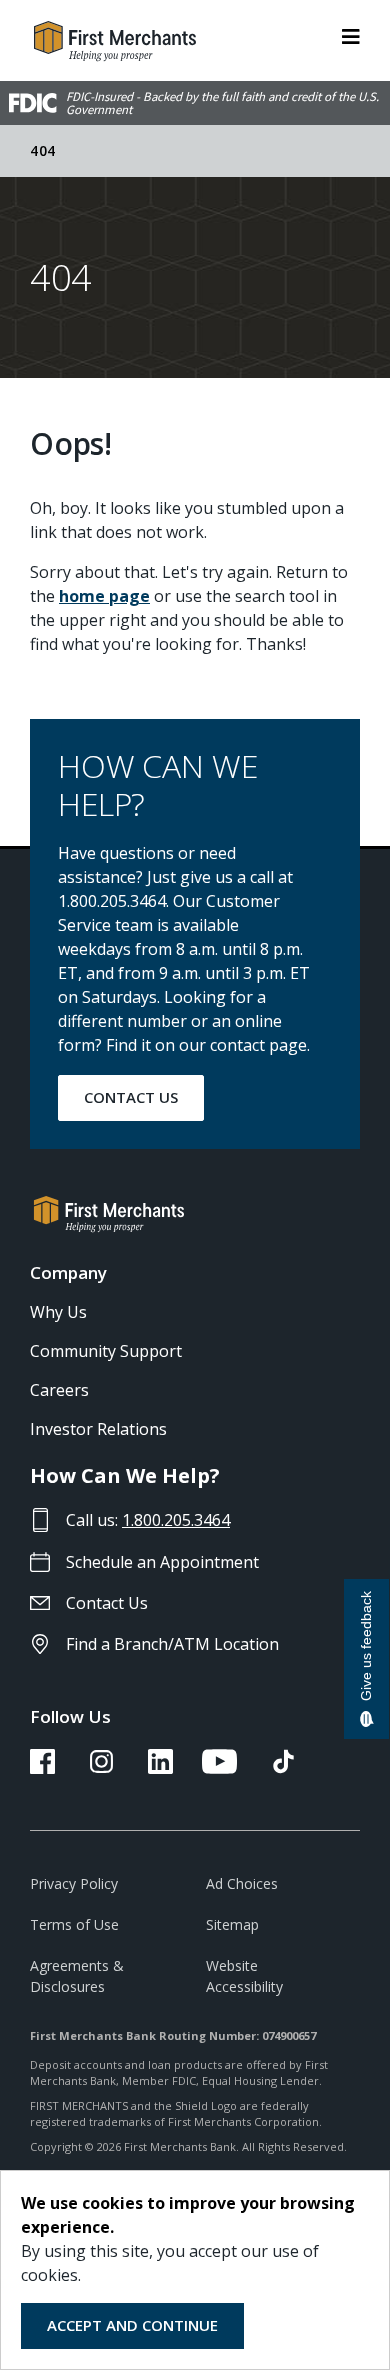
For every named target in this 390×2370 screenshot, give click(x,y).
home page (104, 596)
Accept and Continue (132, 2325)
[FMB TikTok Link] (283, 1768)
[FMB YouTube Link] (219, 1768)
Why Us (58, 1312)
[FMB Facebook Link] (42, 1768)
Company (68, 1272)
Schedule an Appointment (162, 1562)
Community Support (106, 1351)
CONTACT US (131, 1097)
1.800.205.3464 (176, 1520)
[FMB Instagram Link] (101, 1768)
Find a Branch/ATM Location (172, 1644)
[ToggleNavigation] (351, 35)
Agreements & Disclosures (77, 1976)
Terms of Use (74, 1924)
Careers (59, 1390)
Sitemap (232, 1924)
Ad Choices (242, 1883)
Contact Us (107, 1603)
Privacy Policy (74, 1883)
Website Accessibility (244, 1976)
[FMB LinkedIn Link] (160, 1768)
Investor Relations (98, 1429)
